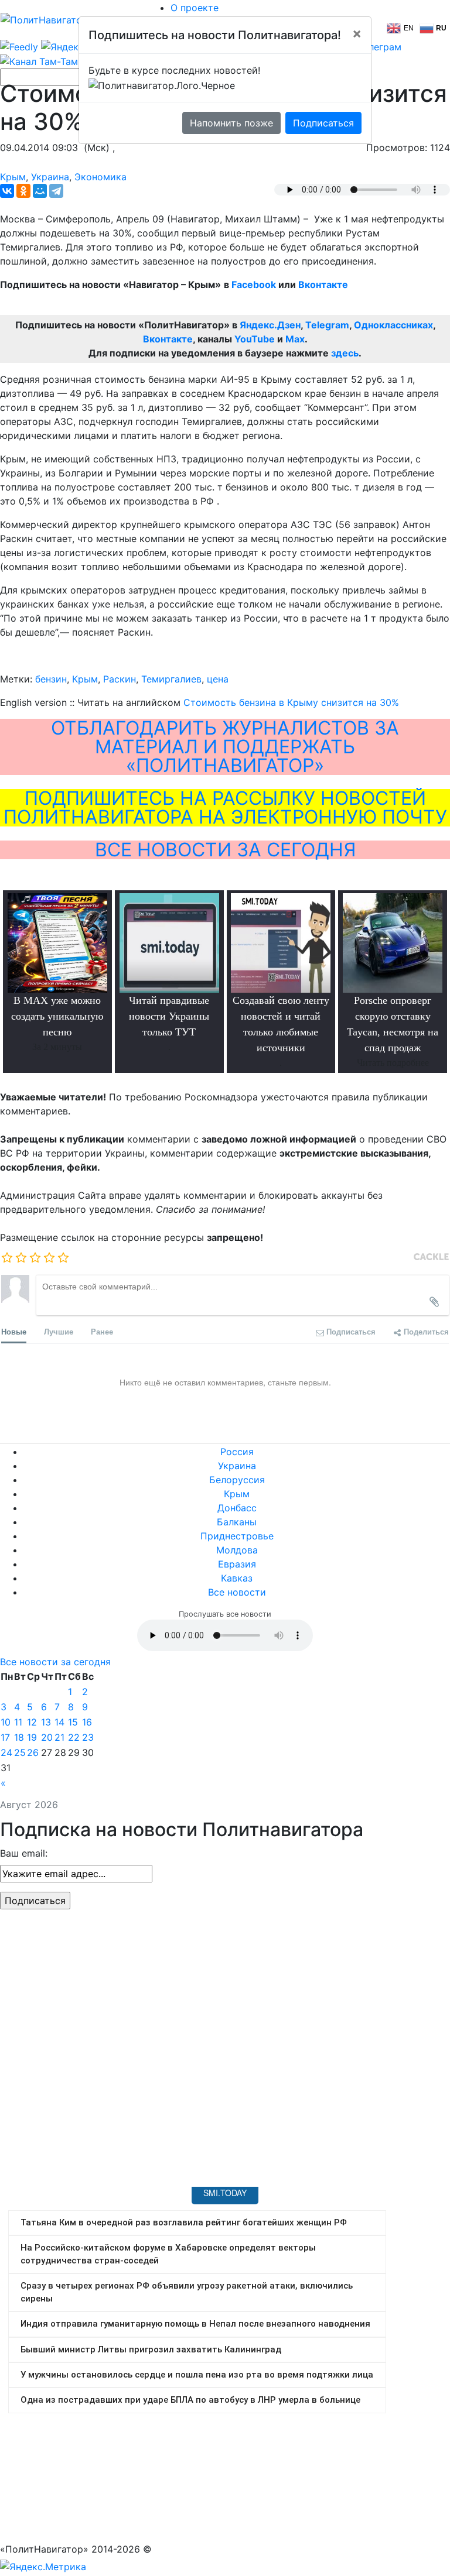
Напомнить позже (231, 123)
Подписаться (323, 123)
